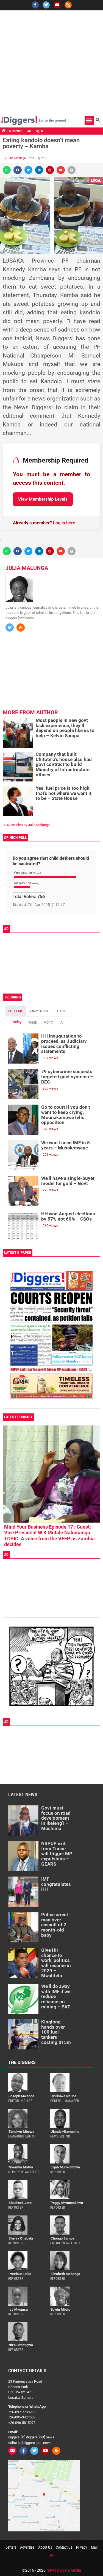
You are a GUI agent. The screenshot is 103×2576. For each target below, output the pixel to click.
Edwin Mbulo (60, 2309)
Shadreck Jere (20, 2203)
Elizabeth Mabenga (65, 2274)
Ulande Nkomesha (65, 2132)
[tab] (16, 1011)
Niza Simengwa (21, 2345)
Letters (11, 2547)
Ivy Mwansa (18, 2309)
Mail (94, 2547)
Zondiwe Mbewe (21, 2132)
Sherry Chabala (21, 2238)
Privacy (82, 2547)
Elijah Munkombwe (65, 2167)
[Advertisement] (51, 62)
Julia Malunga (16, 158)
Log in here (64, 523)
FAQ (28, 131)
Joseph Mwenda (21, 2096)
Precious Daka (20, 2274)
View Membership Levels (43, 499)
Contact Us (64, 2547)
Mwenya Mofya (21, 2167)
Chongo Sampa (62, 2238)
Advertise (27, 2547)
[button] (89, 120)
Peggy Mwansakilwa (67, 2203)
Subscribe (16, 131)
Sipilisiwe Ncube (63, 2096)
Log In (39, 131)
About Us (45, 2547)
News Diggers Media (64, 2570)
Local (96, 180)
